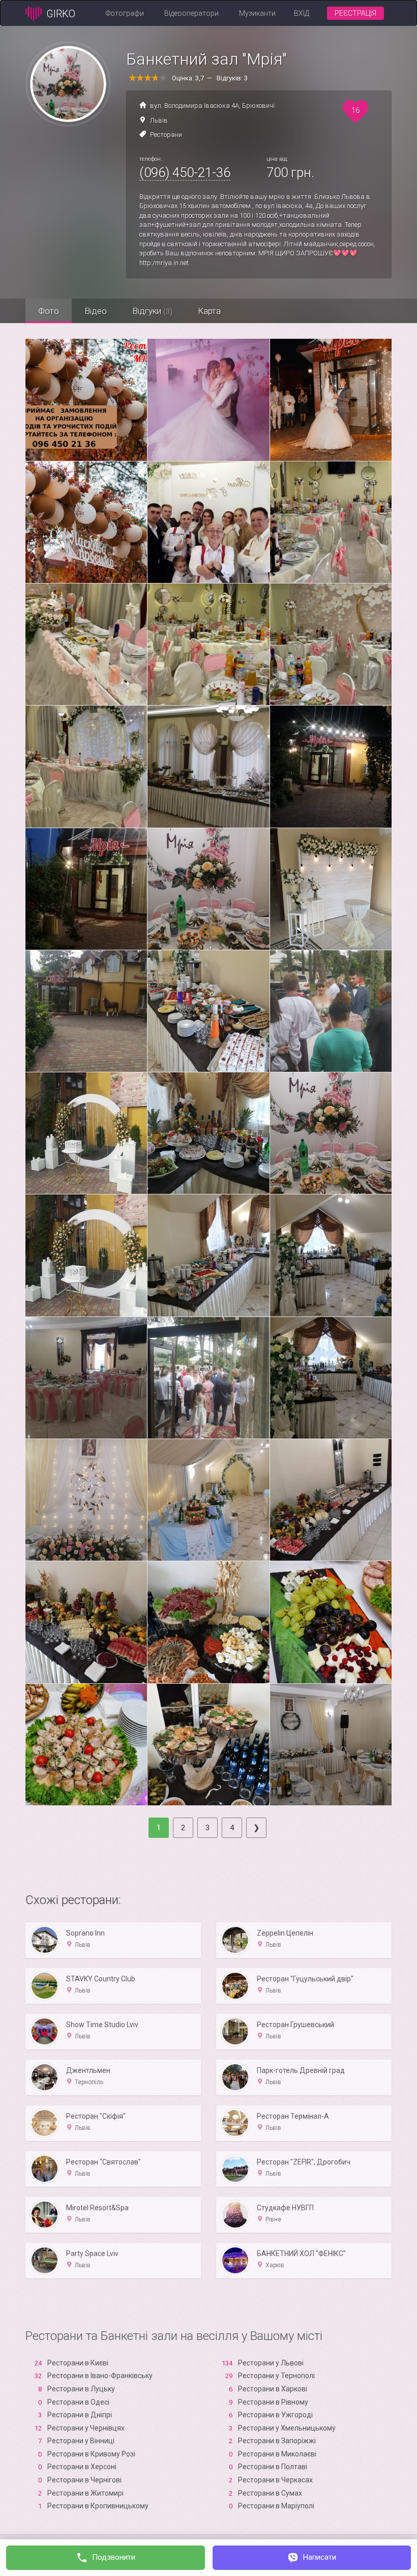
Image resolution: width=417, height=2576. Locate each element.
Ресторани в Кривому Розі (91, 2454)
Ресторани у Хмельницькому (287, 2428)
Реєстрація (355, 13)
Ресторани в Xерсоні (82, 2467)
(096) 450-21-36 (185, 172)
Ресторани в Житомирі (85, 2493)
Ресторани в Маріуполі (276, 2506)
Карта (209, 311)
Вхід (302, 13)
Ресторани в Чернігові (84, 2480)
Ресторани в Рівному (273, 2402)
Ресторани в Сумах (270, 2493)
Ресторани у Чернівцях (86, 2428)
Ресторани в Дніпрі (80, 2415)
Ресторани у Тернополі (276, 2376)
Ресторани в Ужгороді (275, 2415)
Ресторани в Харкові (273, 2389)
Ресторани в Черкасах (275, 2480)
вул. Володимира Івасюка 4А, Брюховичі (212, 106)
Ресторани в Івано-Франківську (100, 2376)
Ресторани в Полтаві (273, 2467)
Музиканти (257, 13)
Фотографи (125, 13)
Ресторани (166, 135)
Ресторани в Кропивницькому (98, 2506)
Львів (159, 120)
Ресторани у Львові (271, 2363)
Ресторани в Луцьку (81, 2389)
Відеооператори (191, 13)
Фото (49, 311)
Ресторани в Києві (78, 2363)
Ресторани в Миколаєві (277, 2454)
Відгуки (152, 311)
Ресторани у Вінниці (81, 2441)
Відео (96, 311)
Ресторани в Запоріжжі (277, 2441)
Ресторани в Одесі (78, 2402)
